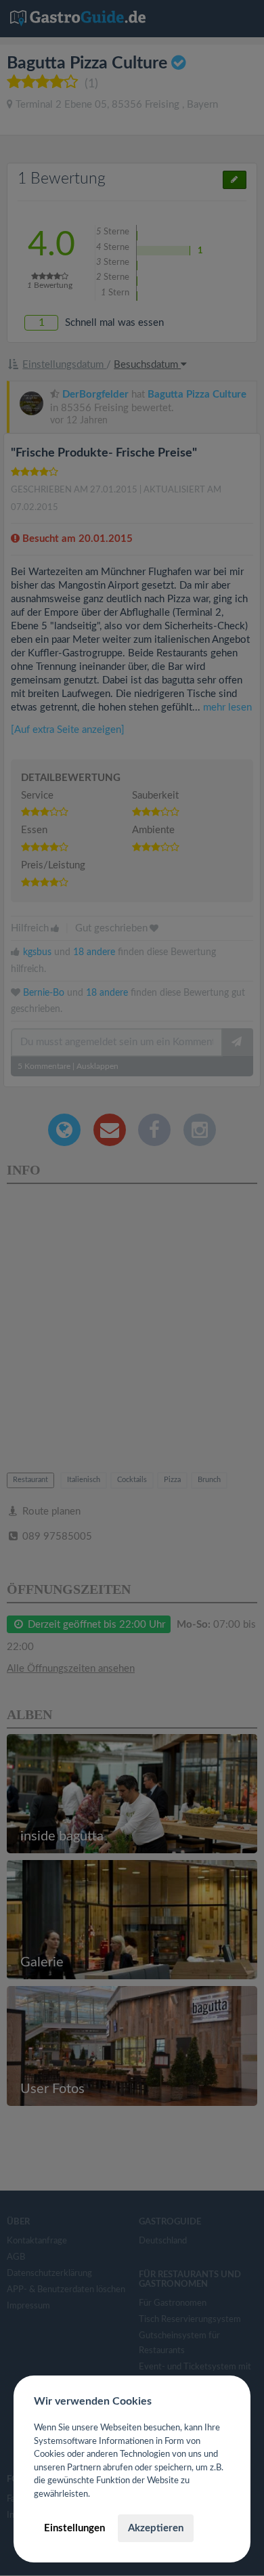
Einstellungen (74, 2528)
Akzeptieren (156, 2528)
